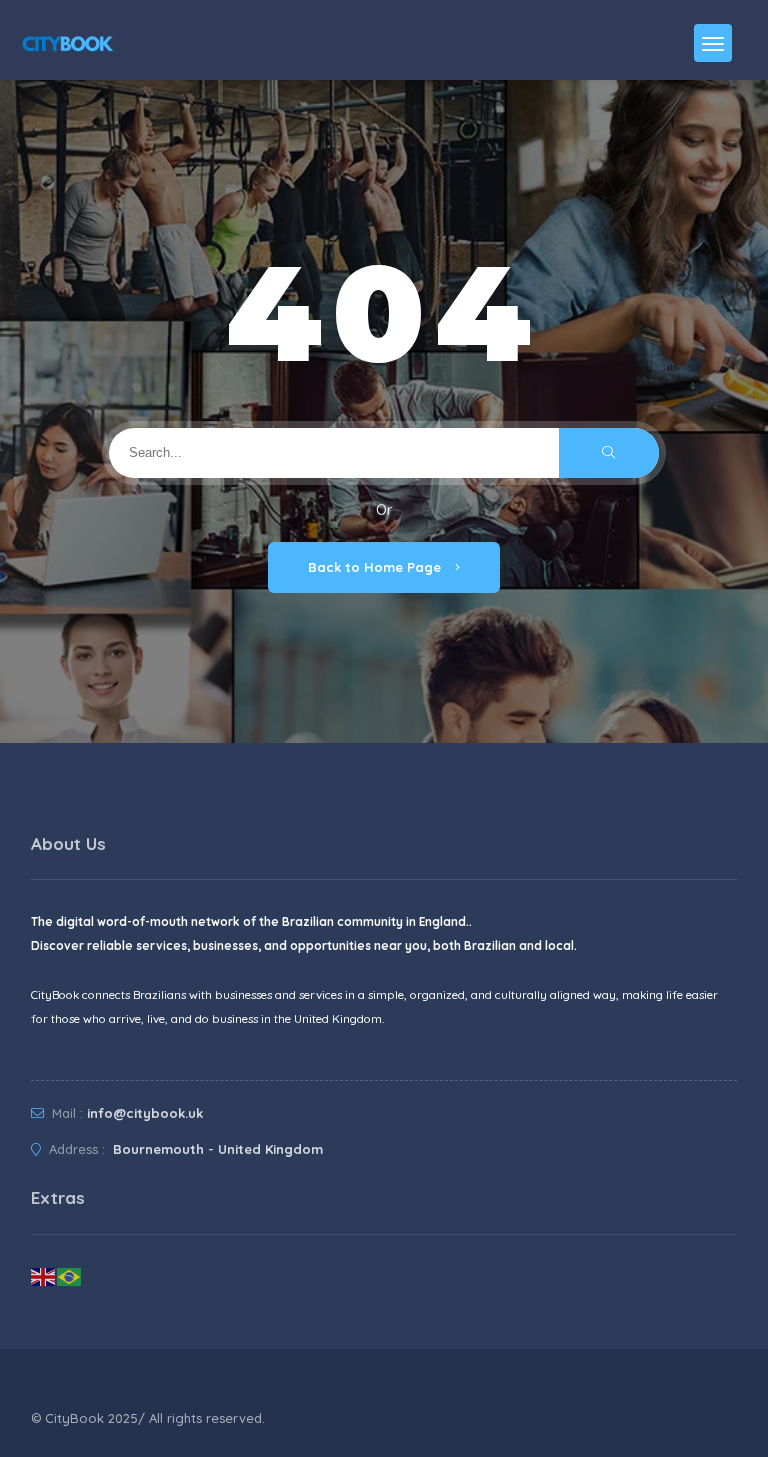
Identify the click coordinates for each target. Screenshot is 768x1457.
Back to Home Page (376, 567)
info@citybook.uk (145, 1113)
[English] (44, 1275)
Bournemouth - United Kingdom (216, 1149)
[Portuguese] (70, 1275)
